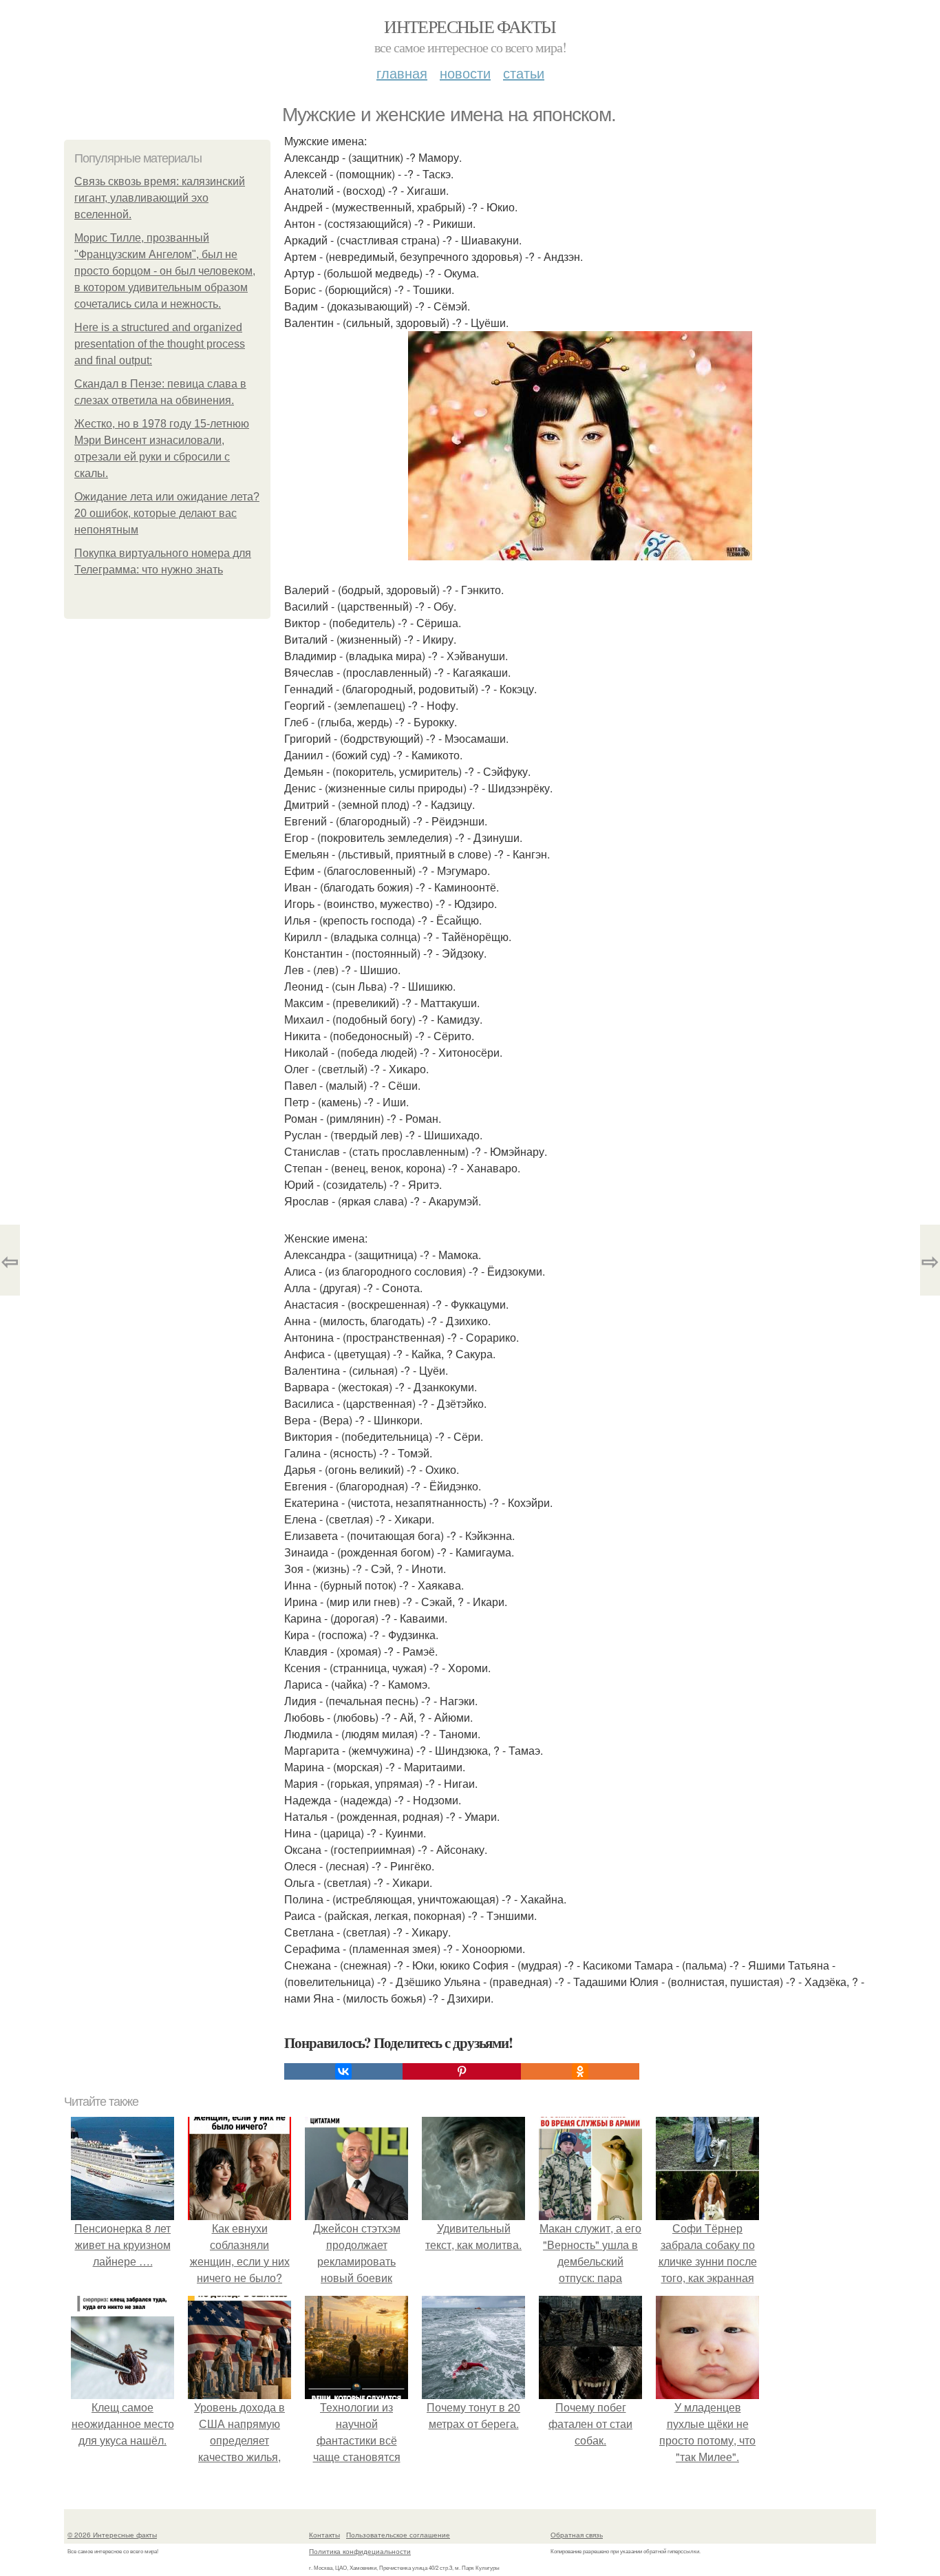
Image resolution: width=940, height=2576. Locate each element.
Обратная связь (577, 2535)
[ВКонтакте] (343, 2071)
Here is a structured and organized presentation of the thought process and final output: (160, 344)
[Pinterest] (462, 2071)
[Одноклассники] (580, 2071)
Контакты (324, 2535)
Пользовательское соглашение (398, 2535)
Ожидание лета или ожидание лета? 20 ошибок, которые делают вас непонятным (167, 513)
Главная (402, 73)
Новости (465, 73)
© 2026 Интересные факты (112, 2535)
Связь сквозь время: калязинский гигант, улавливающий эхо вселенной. (160, 198)
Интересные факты (470, 26)
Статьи (524, 73)
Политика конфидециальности (360, 2551)
